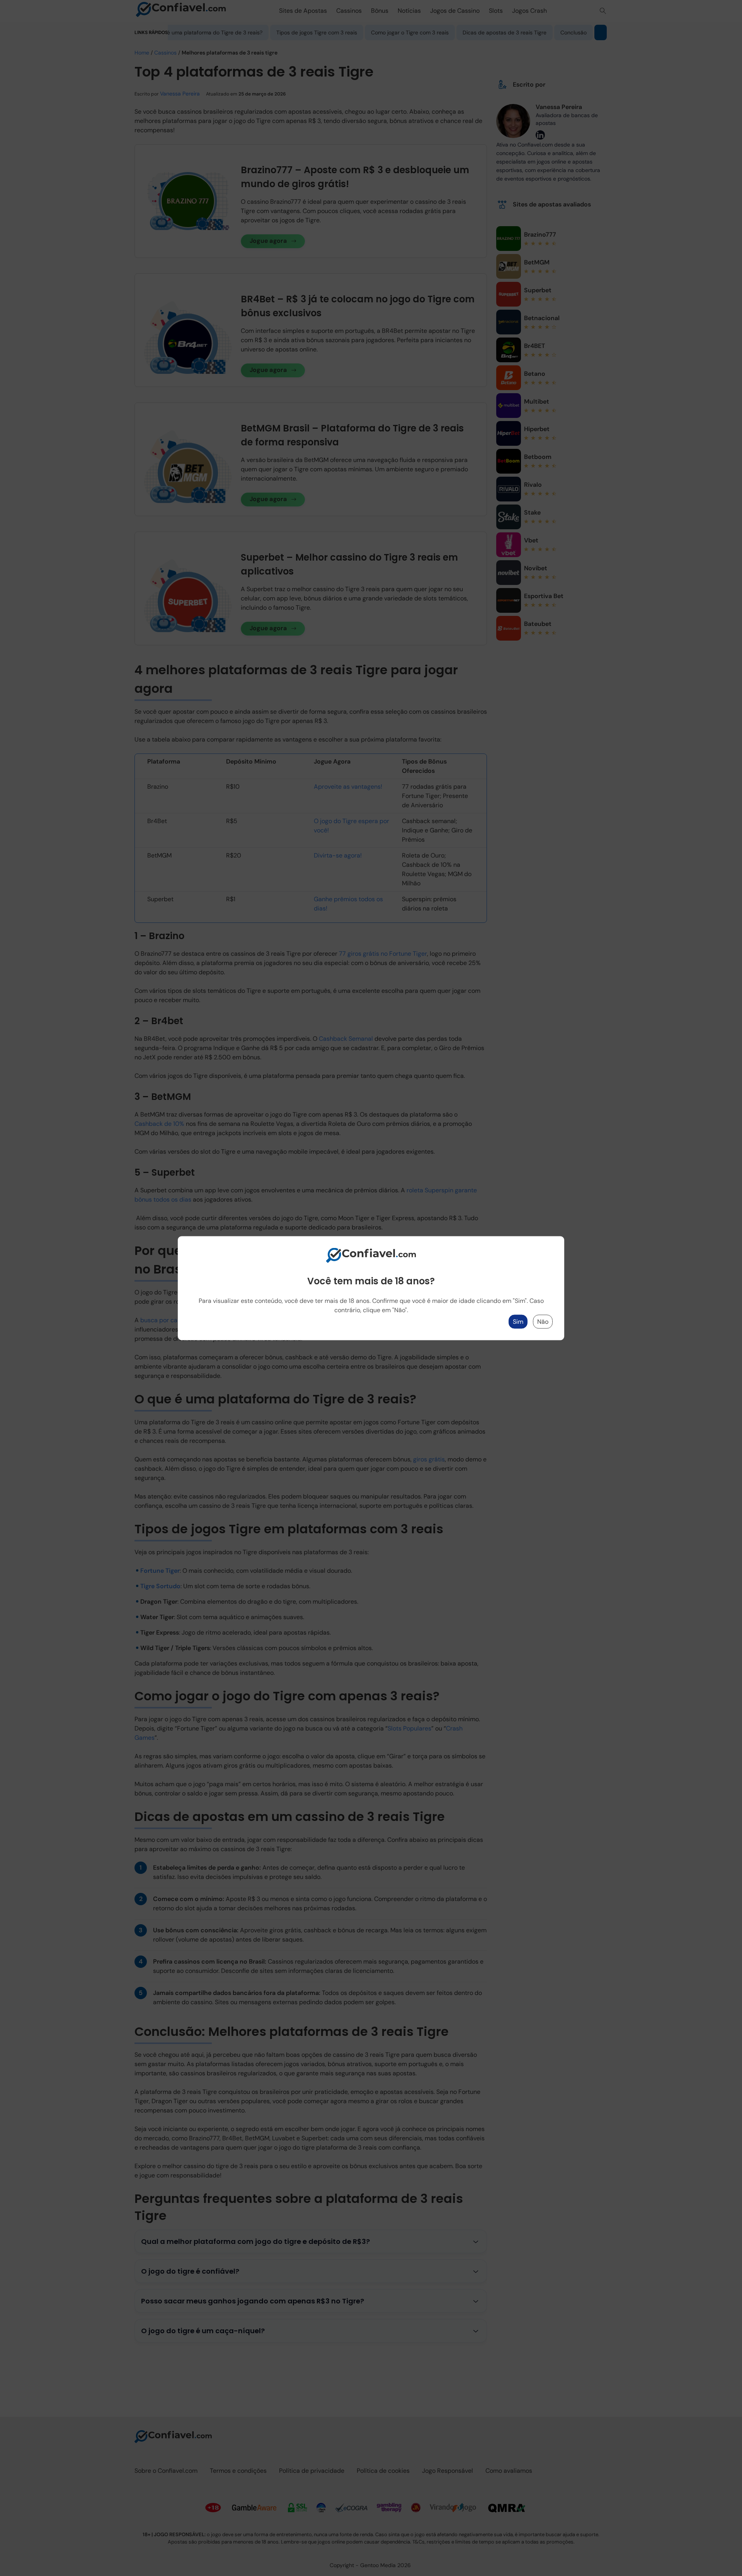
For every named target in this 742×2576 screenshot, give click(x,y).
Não (543, 1321)
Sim (518, 1321)
